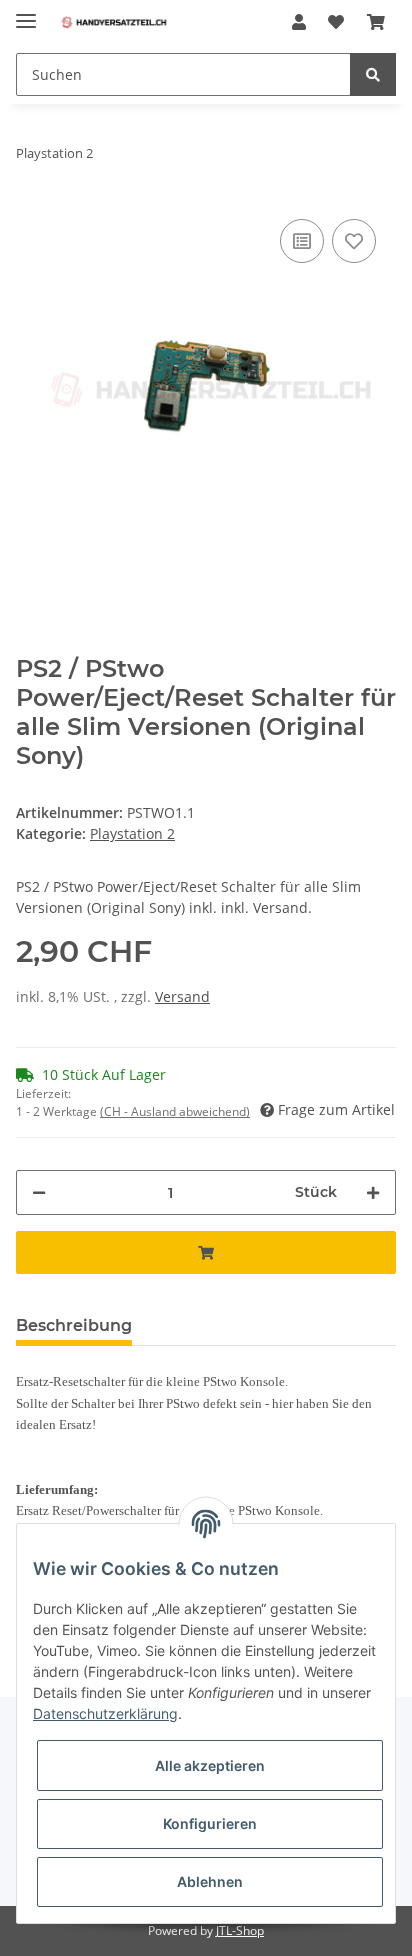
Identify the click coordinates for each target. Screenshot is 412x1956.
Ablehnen (210, 1881)
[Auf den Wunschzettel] (354, 241)
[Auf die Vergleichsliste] (302, 241)
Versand (182, 996)
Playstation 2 (132, 833)
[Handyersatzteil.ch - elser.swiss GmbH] (114, 22)
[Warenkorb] (376, 22)
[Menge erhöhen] (373, 1192)
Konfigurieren (210, 1823)
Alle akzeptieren (210, 1765)
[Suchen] (373, 74)
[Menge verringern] (39, 1192)
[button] (299, 22)
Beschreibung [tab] (74, 1325)
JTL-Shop (240, 1930)
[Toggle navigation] (26, 12)
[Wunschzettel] (336, 22)
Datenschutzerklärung (105, 1713)
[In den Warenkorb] (206, 1252)
